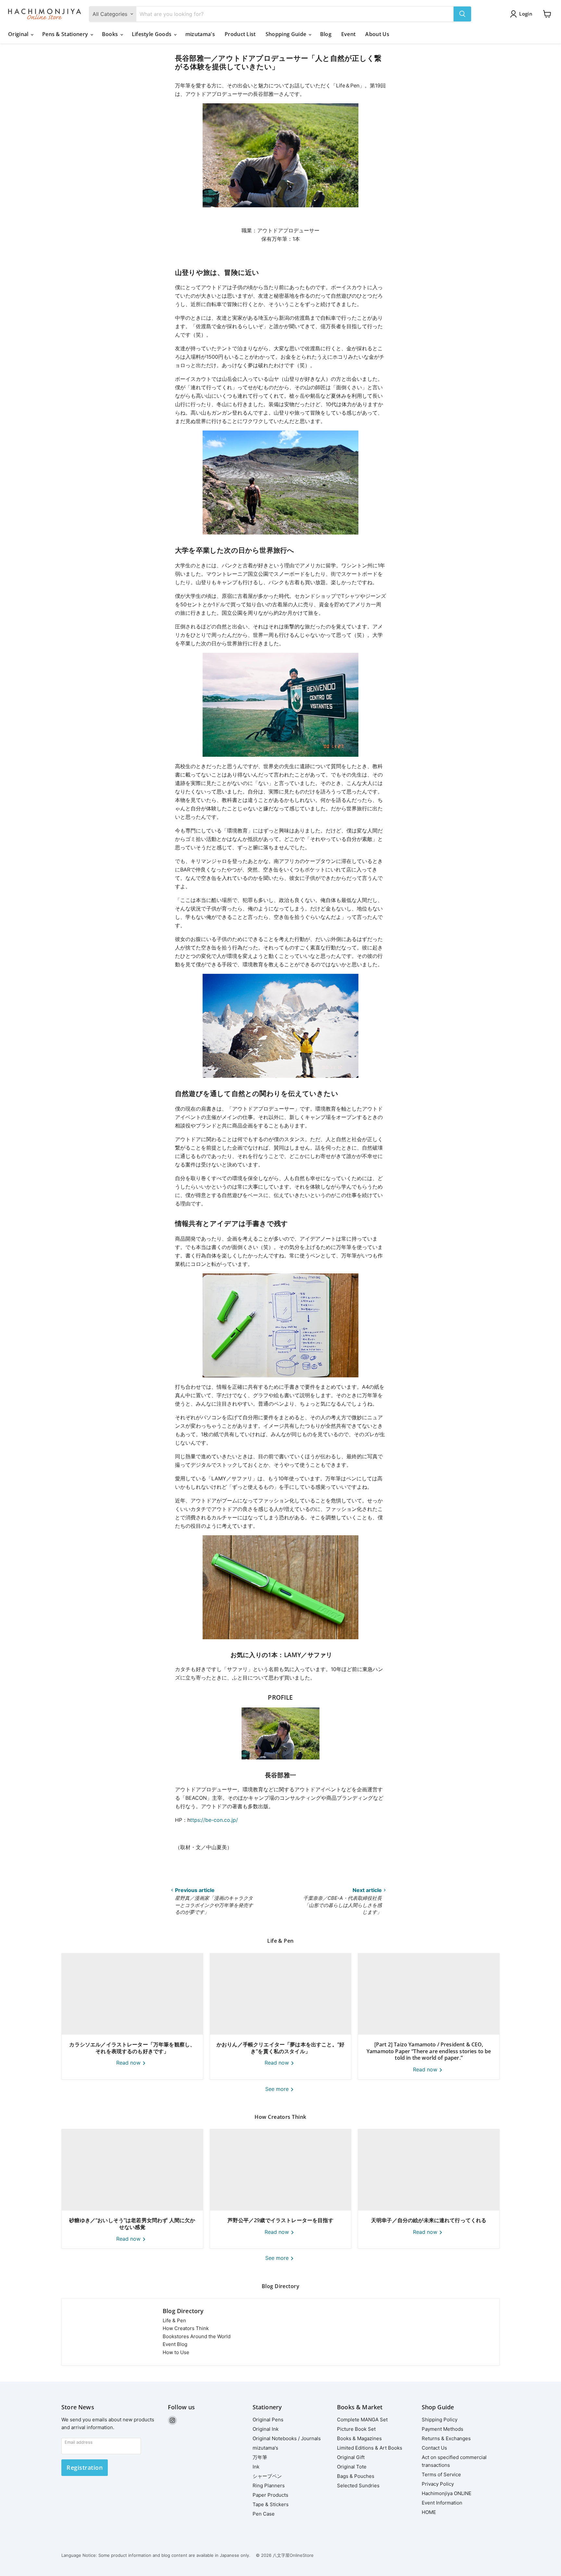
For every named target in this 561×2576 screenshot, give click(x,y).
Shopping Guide (287, 34)
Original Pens (268, 2420)
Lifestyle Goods (152, 34)
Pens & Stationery (66, 34)
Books (111, 34)
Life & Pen (174, 2320)
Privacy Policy (438, 2484)
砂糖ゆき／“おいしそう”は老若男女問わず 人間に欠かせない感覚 (132, 2224)
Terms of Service (441, 2474)
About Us (377, 34)
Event (349, 34)
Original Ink (266, 2429)
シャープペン (267, 2476)
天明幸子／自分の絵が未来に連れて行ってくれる (429, 2220)
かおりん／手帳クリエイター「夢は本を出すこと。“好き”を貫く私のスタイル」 (280, 2048)
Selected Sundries (358, 2486)
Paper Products (270, 2495)
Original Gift (351, 2457)
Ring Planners (269, 2486)
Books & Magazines (359, 2438)
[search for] (462, 14)
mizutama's (200, 34)
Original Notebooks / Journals (287, 2438)
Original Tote (352, 2467)
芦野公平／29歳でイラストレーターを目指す (280, 2220)
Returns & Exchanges (446, 2438)
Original (19, 34)
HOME (429, 2512)
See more (278, 2089)
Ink (256, 2467)
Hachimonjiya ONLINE (447, 2493)
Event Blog (175, 2344)
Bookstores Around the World (197, 2336)
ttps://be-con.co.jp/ (214, 1820)
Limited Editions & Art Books (370, 2448)
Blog (326, 34)
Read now (129, 2063)
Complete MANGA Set (362, 2420)
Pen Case (264, 2514)
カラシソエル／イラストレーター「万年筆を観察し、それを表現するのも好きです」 (132, 2048)
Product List (240, 34)
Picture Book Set (356, 2429)
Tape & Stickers (271, 2504)
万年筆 (260, 2457)
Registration (85, 2467)
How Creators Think (186, 2328)
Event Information (442, 2503)
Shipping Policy (440, 2420)
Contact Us (434, 2448)
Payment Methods (443, 2429)
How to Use (176, 2352)
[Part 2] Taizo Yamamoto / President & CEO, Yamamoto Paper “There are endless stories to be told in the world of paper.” (429, 2051)
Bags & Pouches (356, 2476)
